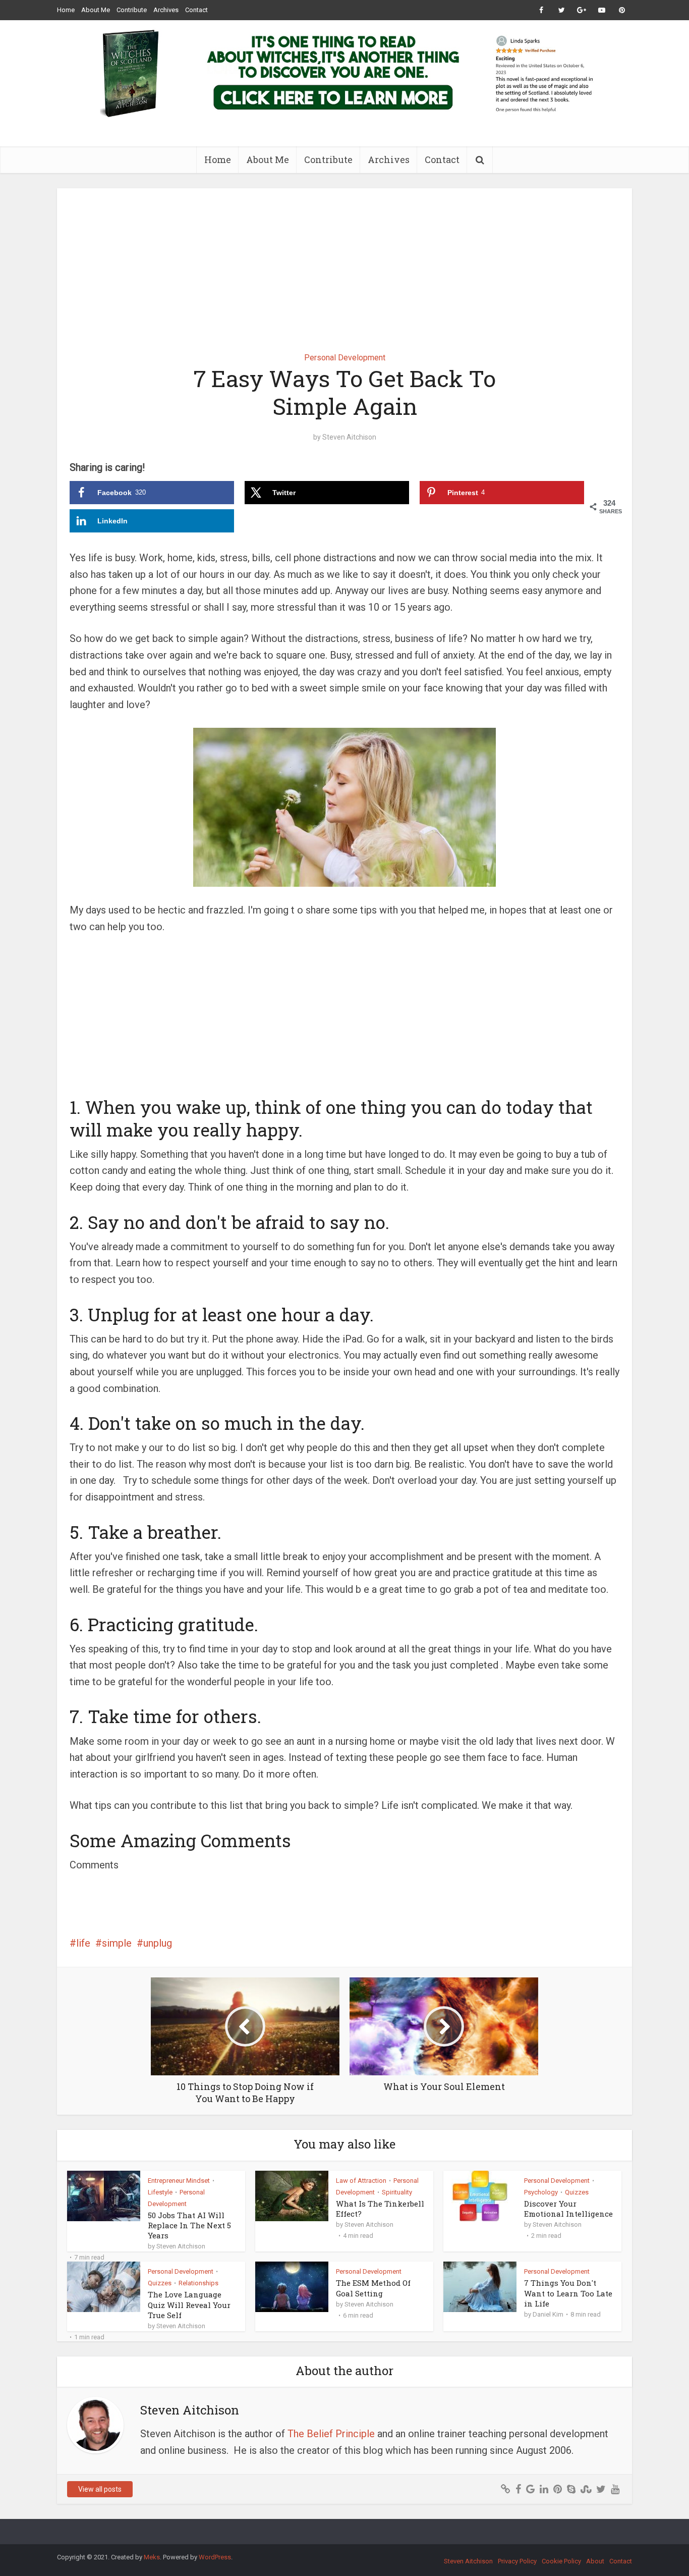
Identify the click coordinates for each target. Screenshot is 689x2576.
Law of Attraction (361, 2181)
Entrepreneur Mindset (179, 2181)
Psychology (541, 2192)
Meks (152, 2557)
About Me (96, 10)
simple (117, 1943)
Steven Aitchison (349, 437)
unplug (158, 1943)
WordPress (215, 2557)
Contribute (132, 10)
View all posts (100, 2489)
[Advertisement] (344, 263)
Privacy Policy (517, 2561)
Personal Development (345, 358)
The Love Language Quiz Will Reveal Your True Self (189, 2305)
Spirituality (397, 2192)
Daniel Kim (548, 2314)
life (83, 1943)
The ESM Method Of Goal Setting (373, 2288)
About (595, 2561)
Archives (166, 10)
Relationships (198, 2283)
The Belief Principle (331, 2434)
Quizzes (577, 2192)
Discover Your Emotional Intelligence (568, 2209)
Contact (196, 10)
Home (66, 10)
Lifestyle (160, 2192)
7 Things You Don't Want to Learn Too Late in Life (568, 2293)
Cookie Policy (561, 2561)
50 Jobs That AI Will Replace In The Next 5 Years (189, 2225)
